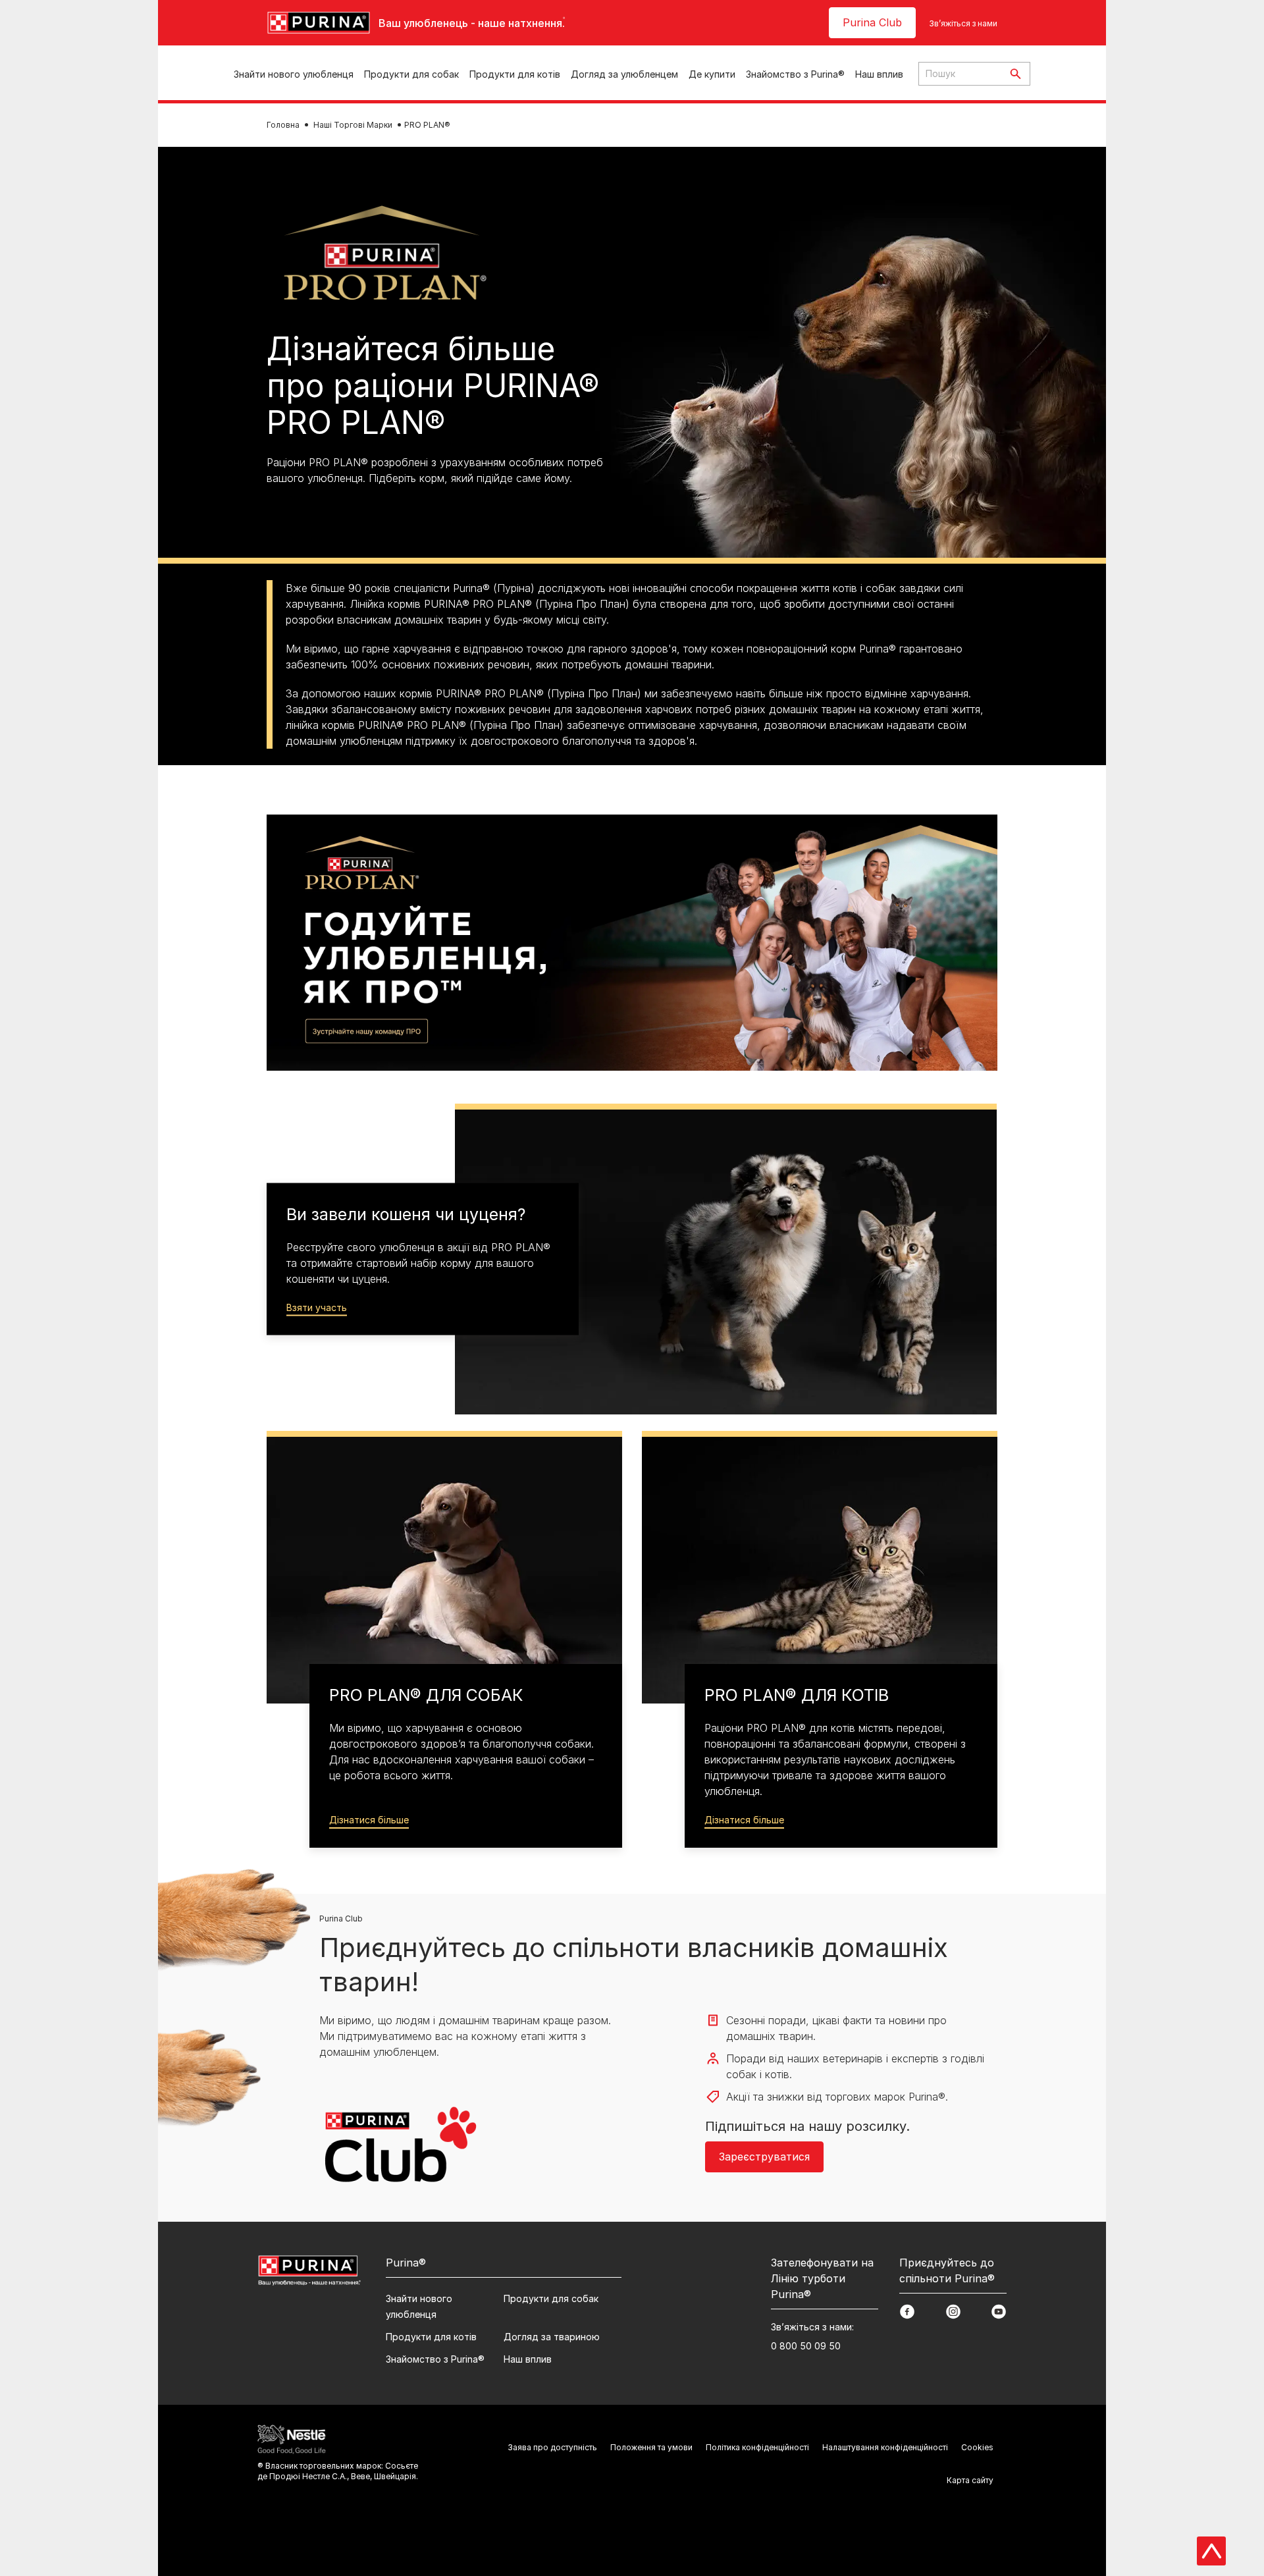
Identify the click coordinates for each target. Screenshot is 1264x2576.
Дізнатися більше (369, 1820)
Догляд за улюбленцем (624, 74)
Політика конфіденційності (757, 2447)
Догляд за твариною (552, 2337)
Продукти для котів (515, 74)
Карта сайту (970, 2480)
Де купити (712, 74)
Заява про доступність (552, 2447)
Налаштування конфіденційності (885, 2447)
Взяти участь (317, 1307)
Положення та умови (651, 2447)
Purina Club (872, 22)
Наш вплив (879, 74)
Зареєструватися (764, 2157)
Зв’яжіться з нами (963, 23)
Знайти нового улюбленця (294, 74)
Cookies (977, 2447)
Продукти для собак (411, 74)
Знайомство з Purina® (795, 74)
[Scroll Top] (1211, 2551)
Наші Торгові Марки (353, 125)
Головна (283, 125)
